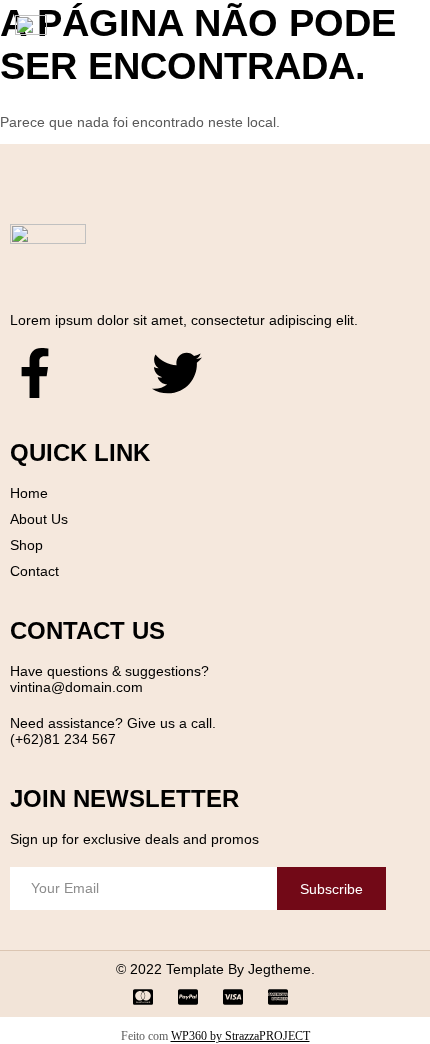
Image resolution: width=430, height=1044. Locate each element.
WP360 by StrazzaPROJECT (240, 1036)
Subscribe (331, 889)
